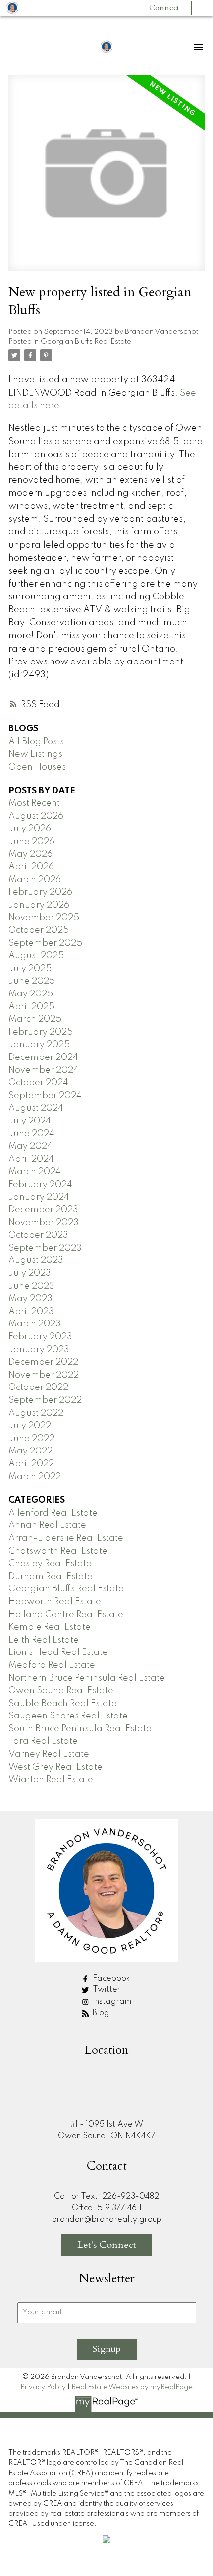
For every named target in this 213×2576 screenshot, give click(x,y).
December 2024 (43, 1057)
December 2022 (43, 1362)
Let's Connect (107, 2245)
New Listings (35, 754)
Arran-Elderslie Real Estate (66, 1538)
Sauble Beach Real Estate (63, 1704)
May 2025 (31, 994)
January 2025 (39, 1045)
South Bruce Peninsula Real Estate (80, 1729)
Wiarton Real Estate (51, 1780)
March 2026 (35, 880)
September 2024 (45, 1096)
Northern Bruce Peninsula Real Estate (87, 1678)
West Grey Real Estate (55, 1767)
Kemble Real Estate (50, 1627)
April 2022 (31, 1464)
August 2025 (36, 956)
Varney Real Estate (49, 1754)
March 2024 (35, 1172)
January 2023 (39, 1350)
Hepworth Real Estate (55, 1602)
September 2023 (45, 1248)
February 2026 (40, 892)
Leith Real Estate (44, 1640)
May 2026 (30, 854)
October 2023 (38, 1235)
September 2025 (45, 943)
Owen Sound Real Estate (61, 1691)
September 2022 (45, 1400)
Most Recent (34, 803)
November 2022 (44, 1375)
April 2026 (31, 867)
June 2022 (31, 1439)
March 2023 (35, 1324)
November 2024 (44, 1070)
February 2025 (41, 1032)
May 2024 (30, 1146)
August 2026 (36, 816)
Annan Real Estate (47, 1525)
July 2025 (30, 969)
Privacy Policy (43, 2387)
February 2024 (40, 1185)
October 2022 (38, 1387)
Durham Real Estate (51, 1577)
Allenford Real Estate (53, 1513)
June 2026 (31, 842)
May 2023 (30, 1299)
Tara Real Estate (43, 1741)
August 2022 (36, 1413)
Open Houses (37, 767)
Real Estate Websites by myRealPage (132, 2387)
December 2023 (43, 1210)
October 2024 (38, 1083)
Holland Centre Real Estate (66, 1615)
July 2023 (30, 1273)
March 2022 (35, 1477)
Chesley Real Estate (50, 1564)
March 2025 (35, 1019)
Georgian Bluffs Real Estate (86, 342)
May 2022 (30, 1451)
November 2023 (44, 1223)
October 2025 (39, 930)
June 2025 (32, 981)
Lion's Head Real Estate (58, 1652)
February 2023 (40, 1337)
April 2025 (31, 1007)
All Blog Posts (36, 742)
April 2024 (31, 1159)
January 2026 (39, 905)
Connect (164, 8)
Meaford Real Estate (52, 1665)
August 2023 (36, 1260)
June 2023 (31, 1286)
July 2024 (30, 1121)
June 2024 (31, 1134)
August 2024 (36, 1108)
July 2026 (30, 829)
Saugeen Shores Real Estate (68, 1716)
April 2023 (31, 1312)
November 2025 (44, 918)
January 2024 (39, 1197)
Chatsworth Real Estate (58, 1551)
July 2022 (30, 1426)
